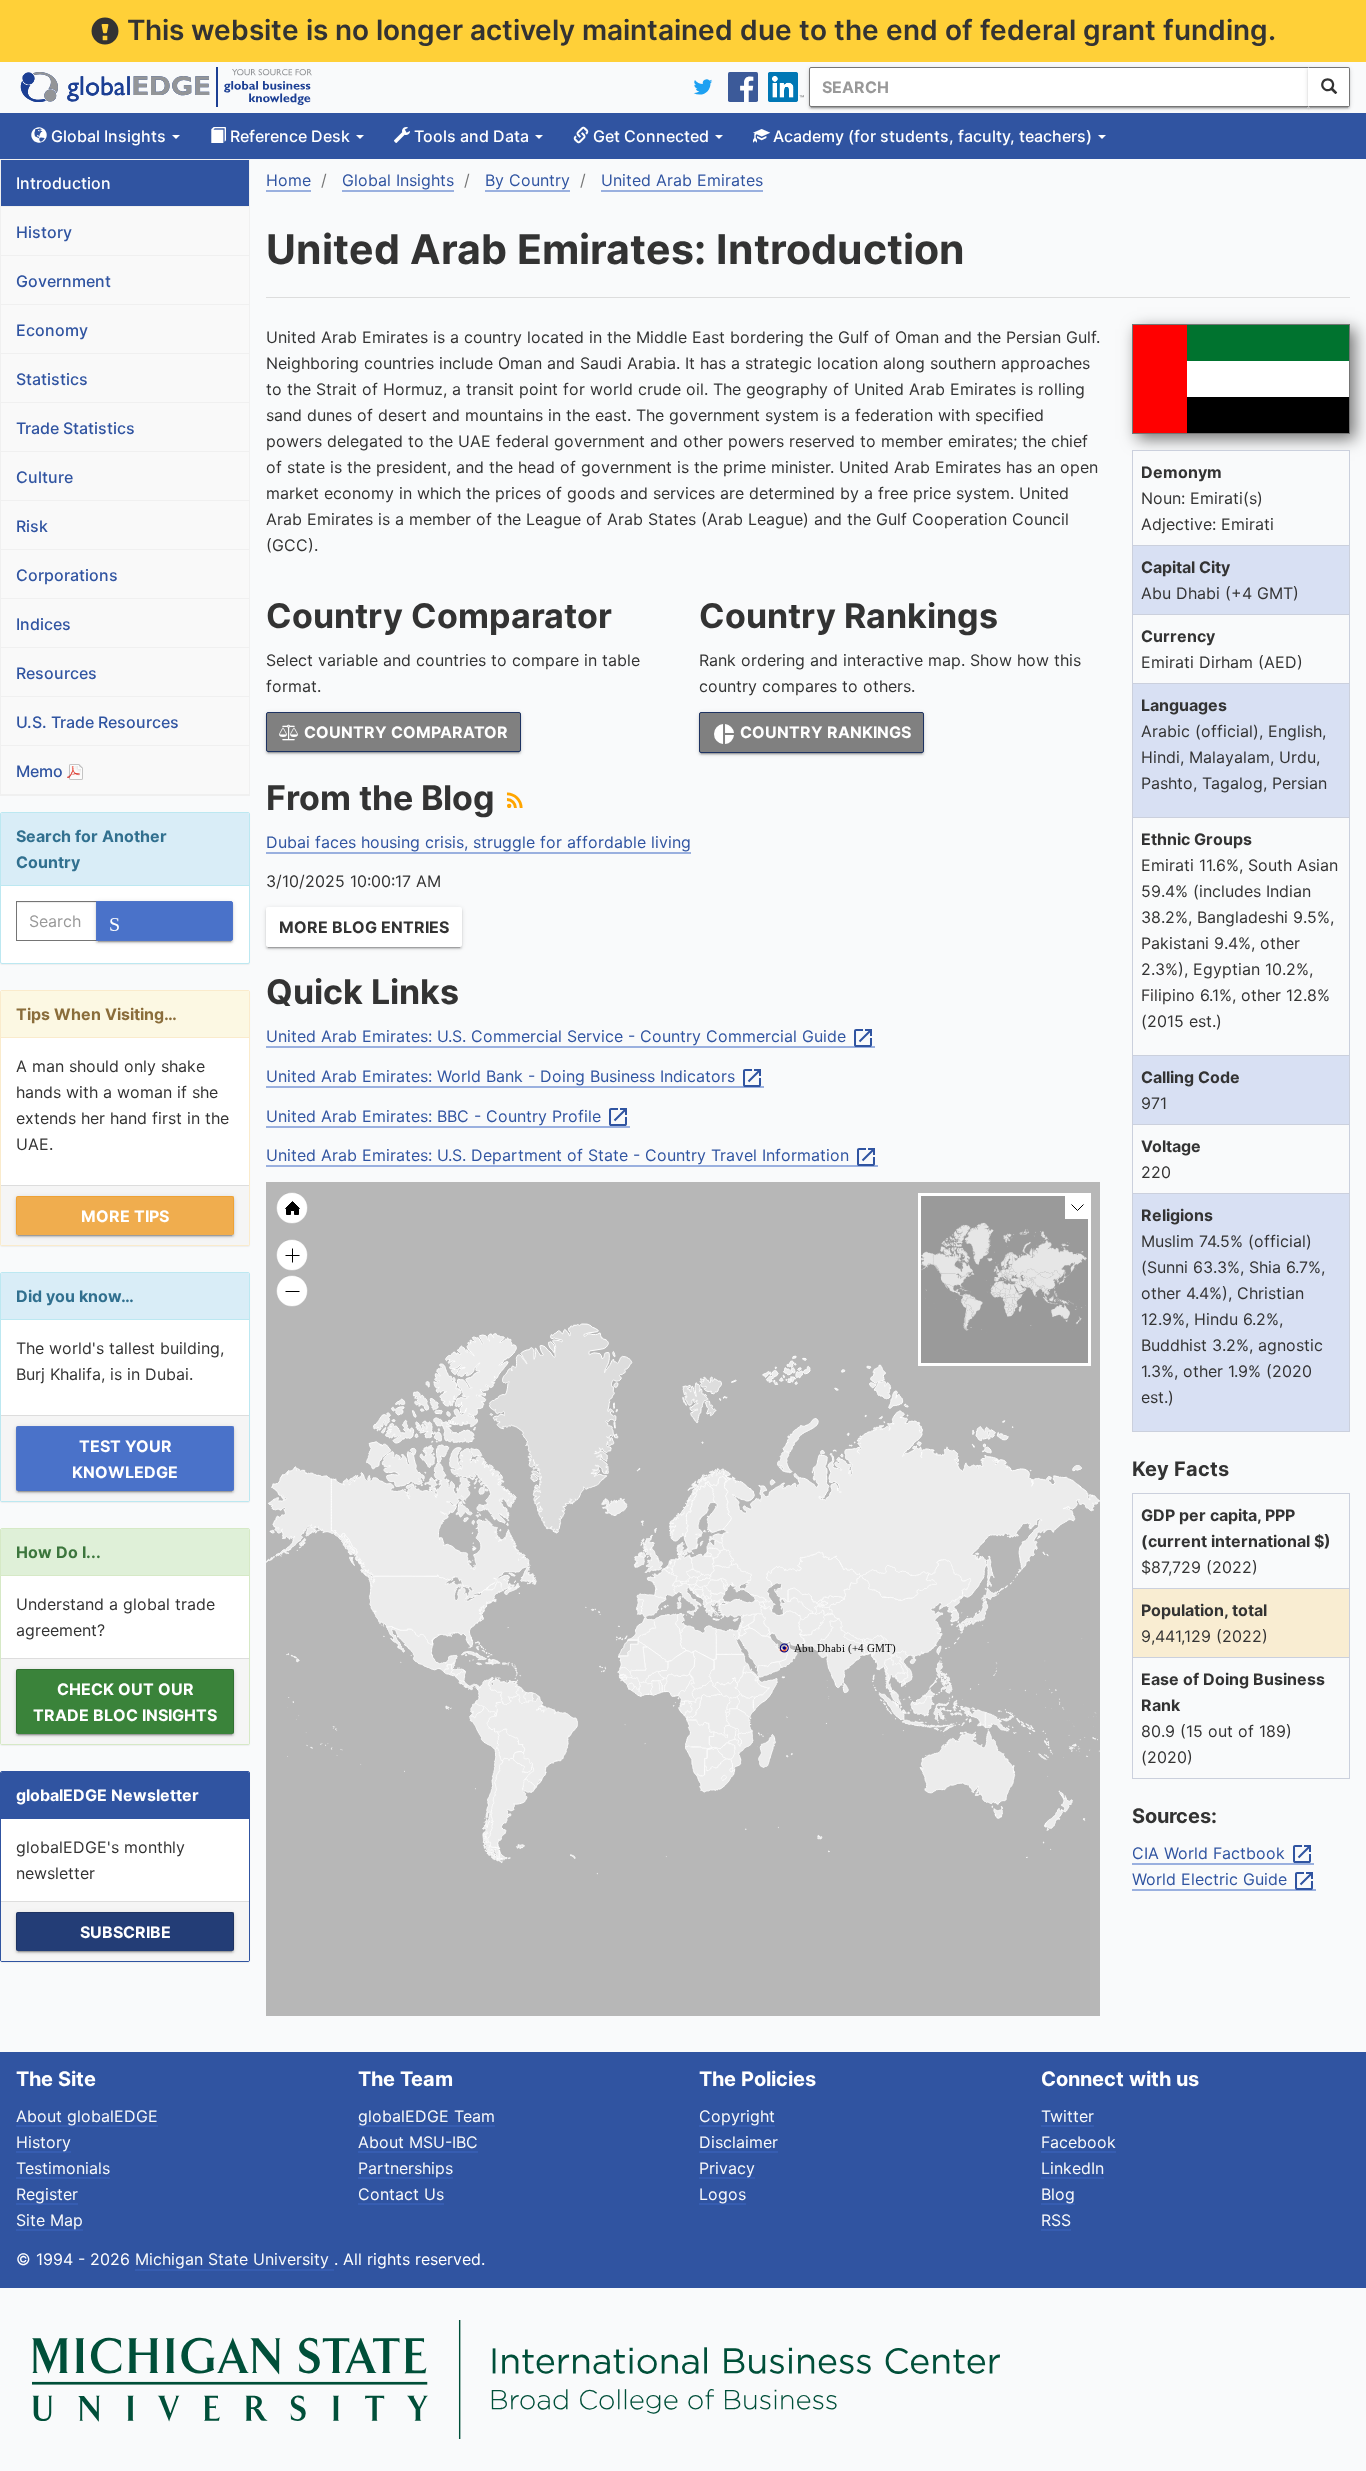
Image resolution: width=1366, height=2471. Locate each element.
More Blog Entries (364, 927)
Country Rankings (811, 734)
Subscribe (125, 1932)
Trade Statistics (75, 428)
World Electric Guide (1224, 1880)
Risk (32, 526)
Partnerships (405, 2168)
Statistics (52, 379)
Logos (722, 2194)
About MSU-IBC (418, 2142)
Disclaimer (738, 2142)
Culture (44, 477)
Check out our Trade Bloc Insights (125, 1702)
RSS (1056, 2220)
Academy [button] (930, 136)
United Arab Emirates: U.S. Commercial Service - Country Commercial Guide (570, 1037)
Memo (41, 771)
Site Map (49, 2220)
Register (47, 2194)
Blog (1058, 2194)
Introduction (63, 183)
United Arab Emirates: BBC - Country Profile (448, 1117)
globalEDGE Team (426, 2116)
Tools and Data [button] (471, 136)
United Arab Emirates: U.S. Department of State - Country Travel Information (572, 1156)
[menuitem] (815, 1622)
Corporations (67, 575)
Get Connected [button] (651, 136)
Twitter (1067, 2116)
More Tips (125, 1216)
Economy (52, 330)
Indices (43, 624)
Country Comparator (404, 732)
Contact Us (401, 2194)
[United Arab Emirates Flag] (1241, 379)
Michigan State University (234, 2259)
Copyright (737, 2116)
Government (63, 281)
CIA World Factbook (1223, 1854)
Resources (56, 673)
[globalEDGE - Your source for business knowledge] (166, 87)
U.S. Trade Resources (97, 722)
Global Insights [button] (108, 136)
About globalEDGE (87, 2116)
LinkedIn (1072, 2168)
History (44, 232)
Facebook (1078, 2142)
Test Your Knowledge (125, 1459)
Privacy (727, 2168)
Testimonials (63, 2168)
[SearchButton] (1329, 87)
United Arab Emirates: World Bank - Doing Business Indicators (515, 1077)
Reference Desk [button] (290, 136)
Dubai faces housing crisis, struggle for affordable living (478, 842)
